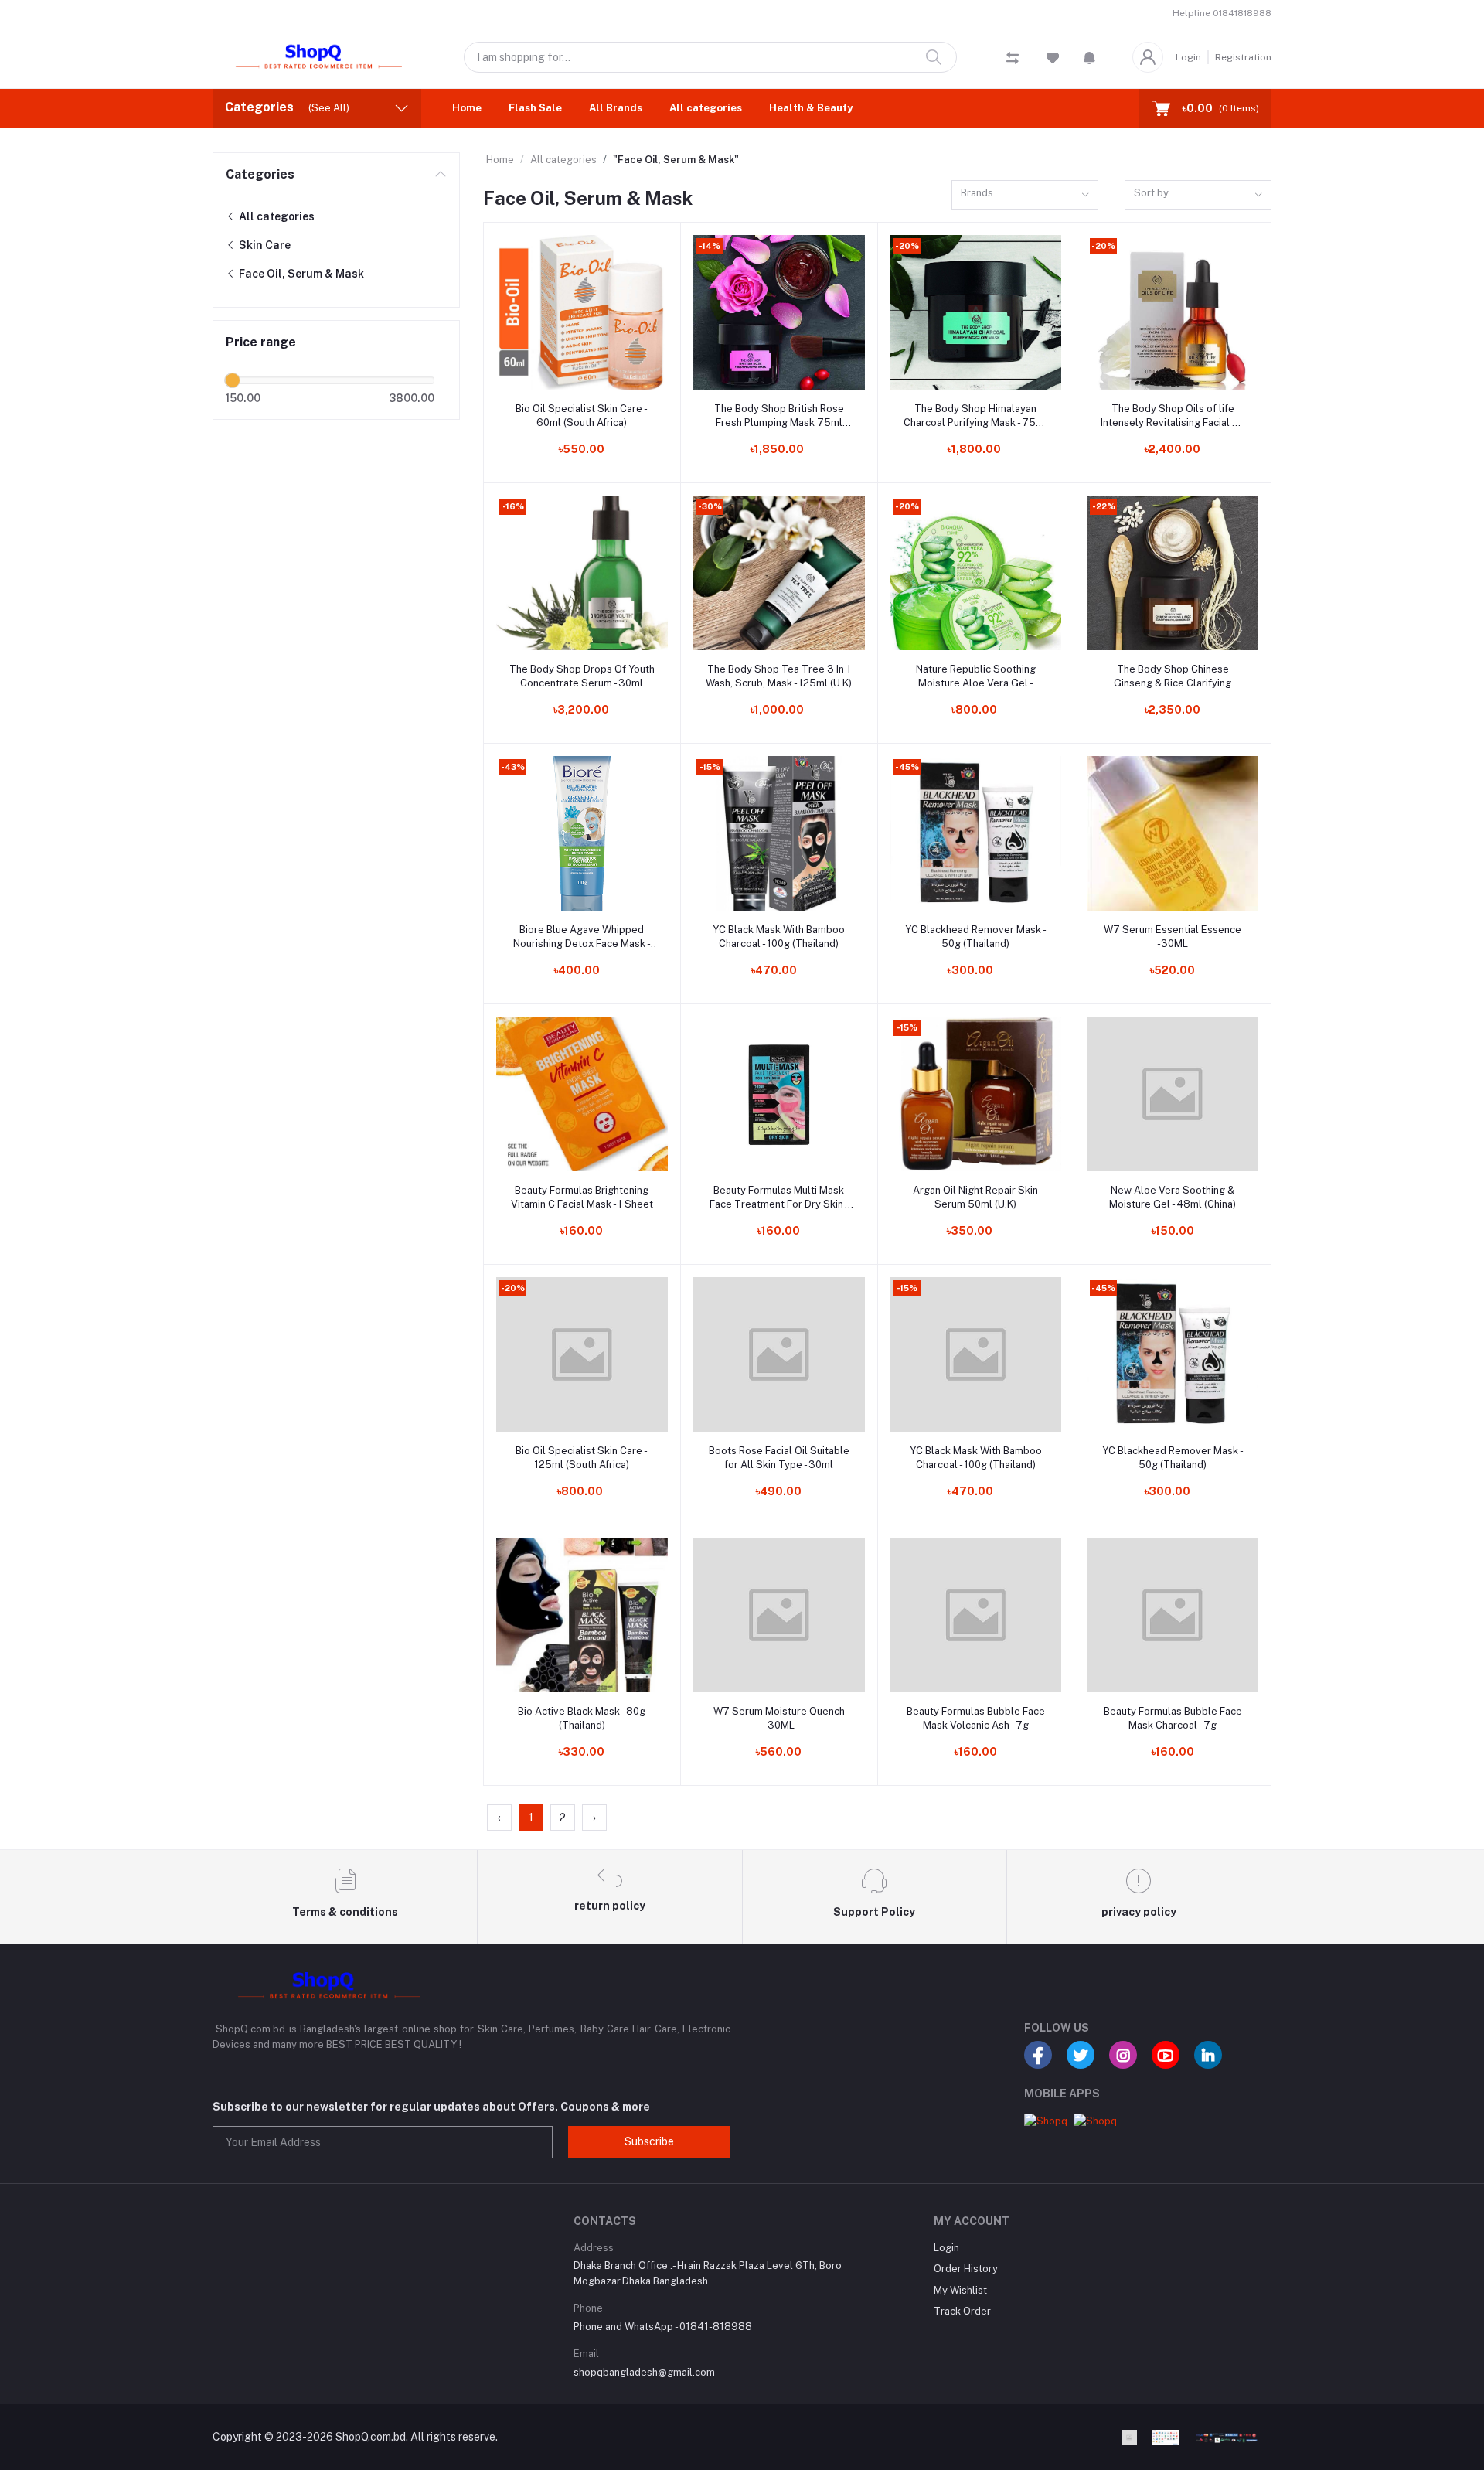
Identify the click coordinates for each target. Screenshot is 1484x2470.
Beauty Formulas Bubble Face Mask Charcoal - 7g (1173, 1718)
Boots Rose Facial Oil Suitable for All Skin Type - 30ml (779, 1458)
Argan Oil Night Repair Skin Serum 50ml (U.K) (975, 1197)
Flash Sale (535, 108)
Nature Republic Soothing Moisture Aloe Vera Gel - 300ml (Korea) (976, 677)
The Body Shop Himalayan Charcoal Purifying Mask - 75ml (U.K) (975, 416)
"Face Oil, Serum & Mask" (676, 160)
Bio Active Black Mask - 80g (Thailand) (582, 1718)
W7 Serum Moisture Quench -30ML (779, 1718)
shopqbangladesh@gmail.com (644, 2372)
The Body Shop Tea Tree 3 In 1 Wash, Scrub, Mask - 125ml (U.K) (779, 676)
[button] (1089, 57)
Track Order (962, 2311)
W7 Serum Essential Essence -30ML (1173, 937)
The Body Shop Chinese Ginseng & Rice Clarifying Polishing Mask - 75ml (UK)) (1173, 677)
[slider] (233, 380)
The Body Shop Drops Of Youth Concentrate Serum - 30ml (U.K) (582, 677)
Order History (966, 2269)
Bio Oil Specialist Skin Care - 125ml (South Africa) (582, 1458)
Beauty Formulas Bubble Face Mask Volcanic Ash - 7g (976, 1718)
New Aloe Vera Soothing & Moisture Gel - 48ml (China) (1173, 1197)
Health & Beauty (811, 108)
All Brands (616, 108)
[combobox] (1025, 195)
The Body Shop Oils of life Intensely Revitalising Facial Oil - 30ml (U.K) (1173, 416)
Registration (1243, 57)
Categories (260, 174)
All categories (706, 108)
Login (1188, 57)
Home (467, 108)
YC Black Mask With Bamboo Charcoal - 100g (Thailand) (779, 937)
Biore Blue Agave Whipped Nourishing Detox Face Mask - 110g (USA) (582, 937)
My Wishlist (960, 2290)
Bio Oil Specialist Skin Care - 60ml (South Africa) (582, 416)
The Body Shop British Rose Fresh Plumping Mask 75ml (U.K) (779, 416)
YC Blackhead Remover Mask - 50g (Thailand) (976, 937)
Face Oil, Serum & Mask (300, 274)
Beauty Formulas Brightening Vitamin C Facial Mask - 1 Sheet (582, 1197)
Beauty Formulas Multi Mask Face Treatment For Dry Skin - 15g (779, 1198)
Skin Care (264, 245)
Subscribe (649, 2141)
